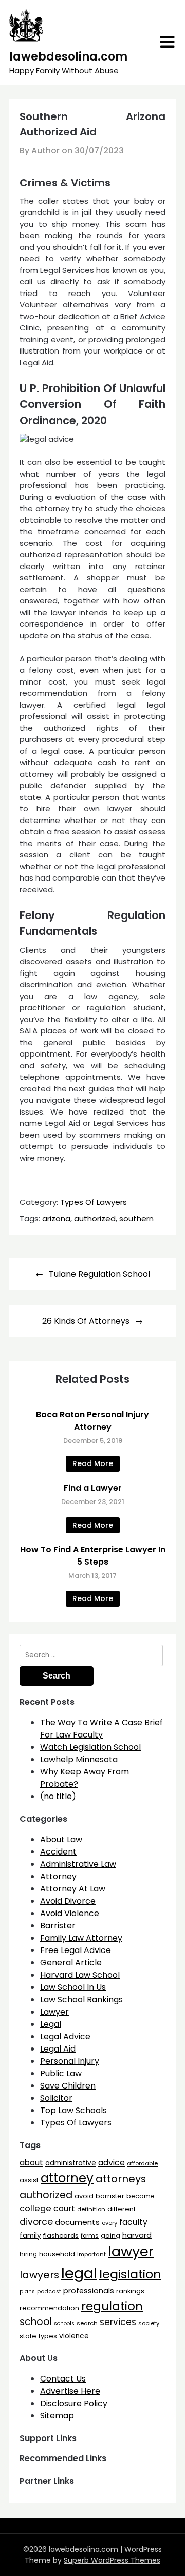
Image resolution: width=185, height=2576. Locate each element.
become (141, 2196)
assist (29, 2180)
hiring (28, 2254)
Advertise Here (70, 2391)
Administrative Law (78, 1864)
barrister (110, 2196)
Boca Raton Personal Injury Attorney (92, 1421)
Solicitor (56, 2098)
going (110, 2236)
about (31, 2163)
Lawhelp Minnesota (79, 1759)
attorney (67, 2178)
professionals (89, 2291)
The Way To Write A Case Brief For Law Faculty (101, 1729)
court (64, 2208)
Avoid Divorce (68, 1901)
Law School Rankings (81, 1999)
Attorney (58, 1876)
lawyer (131, 2251)
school (36, 2322)
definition (91, 2209)
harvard (137, 2235)
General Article (71, 1963)
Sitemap (57, 2416)
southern (136, 1218)
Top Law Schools (73, 2110)
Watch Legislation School (90, 1747)
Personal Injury (70, 2061)
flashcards (61, 2236)
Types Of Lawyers (94, 1202)
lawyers (39, 2275)
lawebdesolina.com (68, 57)
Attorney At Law (73, 1889)
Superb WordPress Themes (112, 2560)
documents (77, 2222)
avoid (84, 2196)
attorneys (121, 2179)
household (57, 2254)
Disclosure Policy (74, 2403)
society (149, 2323)
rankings (130, 2291)
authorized (95, 1218)
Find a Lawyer (93, 1488)
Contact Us (63, 2379)
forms (90, 2236)
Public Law (61, 2073)
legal (79, 2273)
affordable (142, 2163)
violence (74, 2336)
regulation (112, 2306)
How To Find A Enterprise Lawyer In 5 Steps (93, 1556)
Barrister (58, 1926)
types (48, 2336)
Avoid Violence (70, 1913)
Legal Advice (65, 2036)
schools (64, 2323)
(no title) (58, 1796)
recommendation (49, 2308)
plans (27, 2291)
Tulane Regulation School (99, 1274)
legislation (130, 2274)
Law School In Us (73, 1987)
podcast (49, 2291)
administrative (71, 2163)
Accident (58, 1852)
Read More (93, 1463)
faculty (133, 2222)
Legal (51, 2024)
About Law (61, 1839)
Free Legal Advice (76, 1950)
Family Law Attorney (81, 1938)
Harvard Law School (80, 1975)
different (122, 2209)
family (30, 2236)
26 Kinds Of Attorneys (86, 1321)
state (28, 2336)
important (91, 2254)
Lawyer (54, 2012)
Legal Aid (58, 2049)
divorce (36, 2222)
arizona (56, 1218)
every (109, 2223)
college (35, 2208)
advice (112, 2163)
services (118, 2322)
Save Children (68, 2086)
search (87, 2323)
